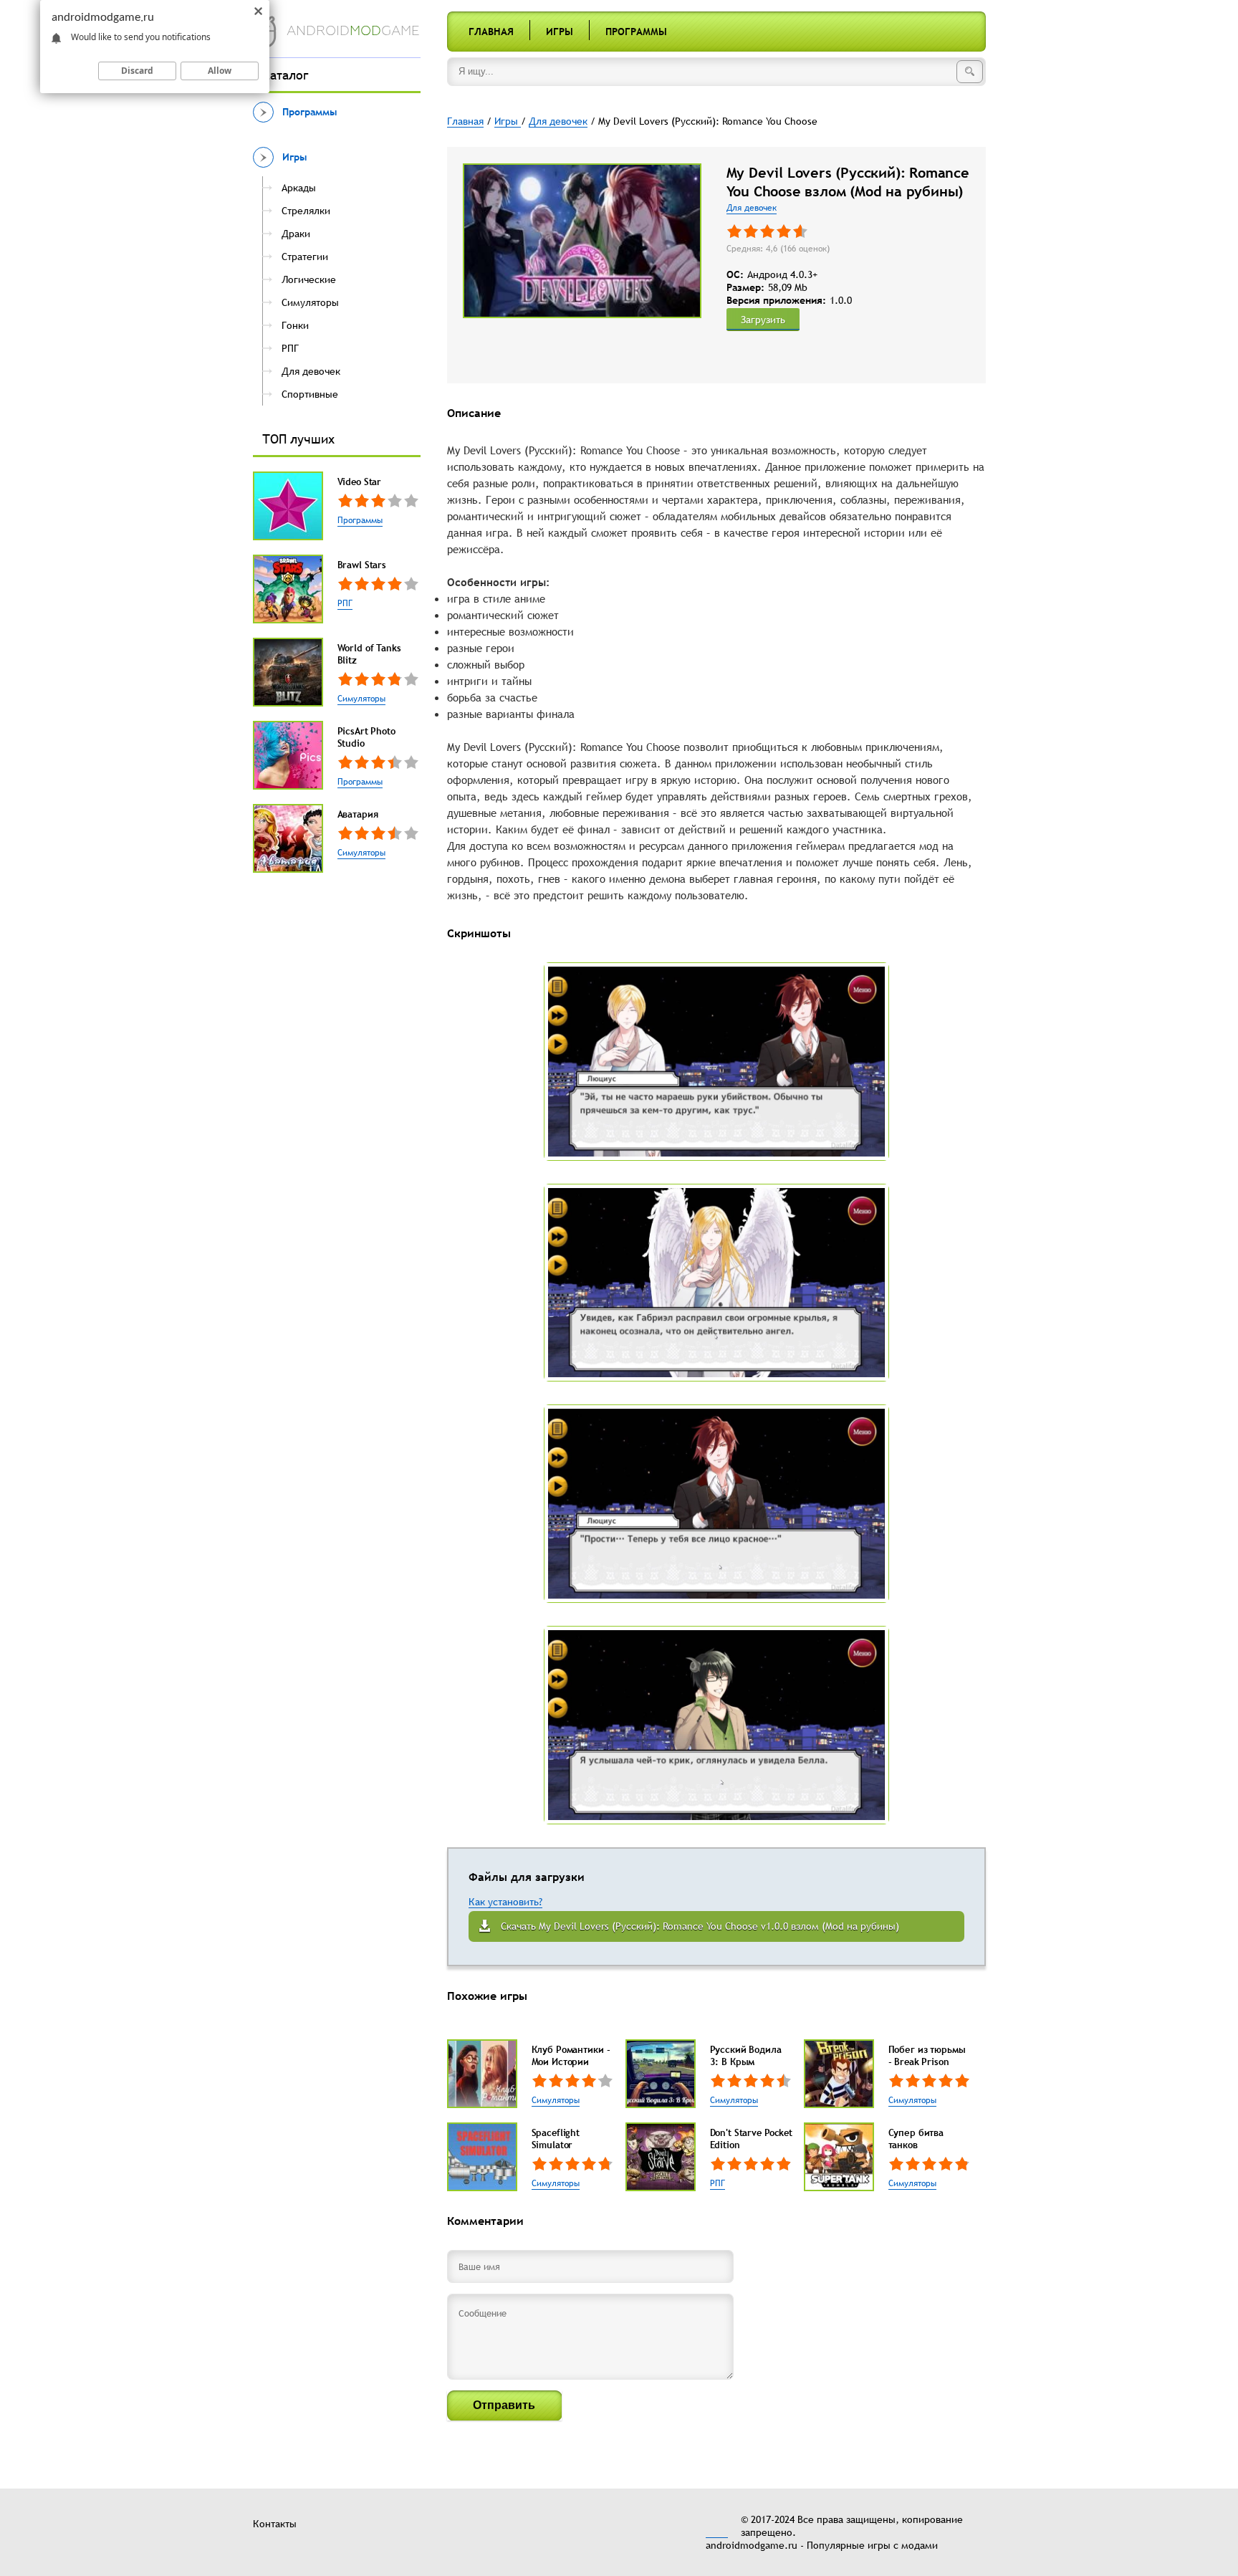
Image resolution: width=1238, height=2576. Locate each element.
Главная (491, 32)
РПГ (345, 603)
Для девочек (752, 208)
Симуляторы (361, 699)
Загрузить (763, 320)
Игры (560, 32)
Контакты (275, 2524)
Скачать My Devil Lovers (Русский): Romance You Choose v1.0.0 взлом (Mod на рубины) (700, 1926)
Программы (636, 32)
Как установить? (505, 1902)
